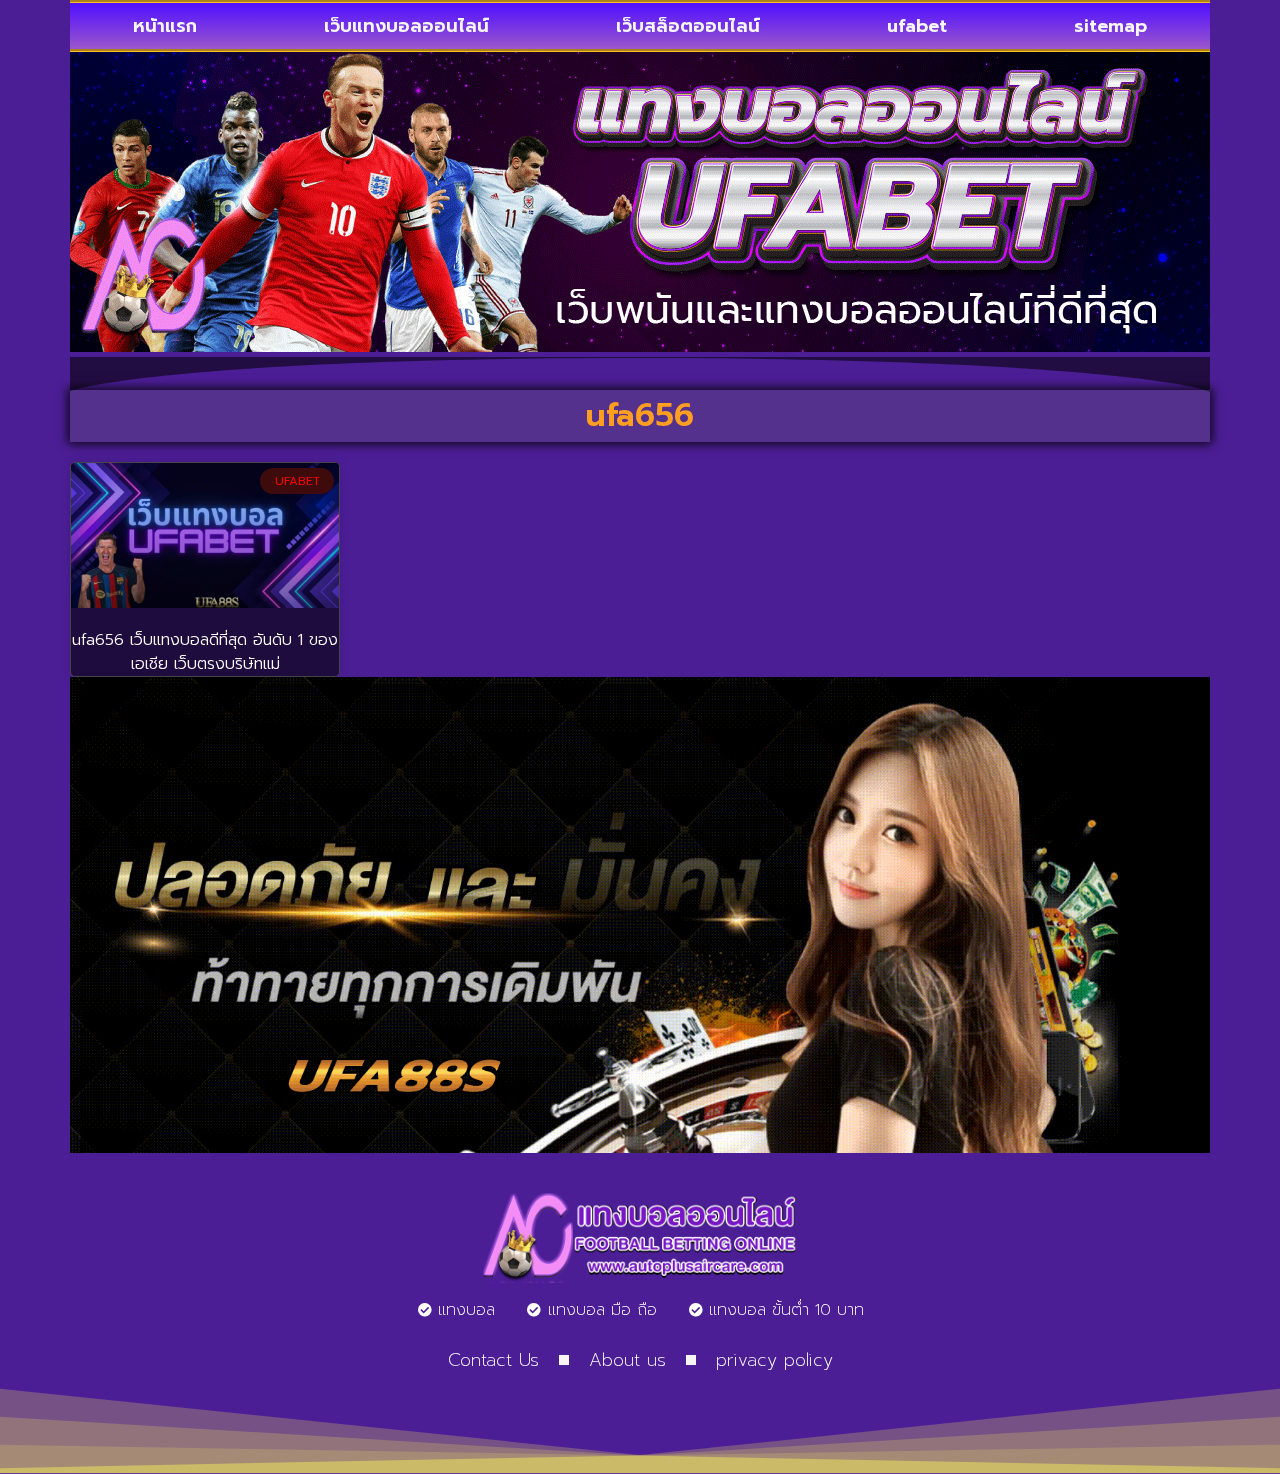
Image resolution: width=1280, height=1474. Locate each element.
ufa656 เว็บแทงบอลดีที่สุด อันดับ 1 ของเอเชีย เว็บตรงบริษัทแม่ (205, 652)
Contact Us (493, 1360)
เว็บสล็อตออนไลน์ (688, 26)
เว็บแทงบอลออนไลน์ (406, 26)
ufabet (917, 26)
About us (627, 1360)
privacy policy (774, 1360)
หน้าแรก (165, 26)
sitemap (1110, 26)
